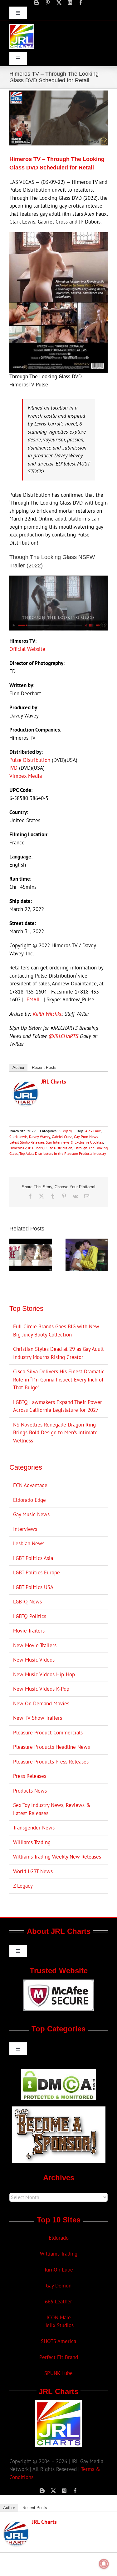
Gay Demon (59, 2286)
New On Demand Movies (41, 1703)
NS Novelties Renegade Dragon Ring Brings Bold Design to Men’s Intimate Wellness (55, 1433)
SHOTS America (58, 2341)
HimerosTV (18, 1148)
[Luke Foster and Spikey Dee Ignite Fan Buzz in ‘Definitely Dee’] (31, 1242)
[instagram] (70, 3)
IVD (13, 768)
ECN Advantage (30, 1485)
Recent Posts (44, 1067)
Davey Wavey (40, 1137)
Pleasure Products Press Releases (51, 1762)
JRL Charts (54, 1082)
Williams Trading (32, 1842)
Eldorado (59, 2238)
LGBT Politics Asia (33, 1558)
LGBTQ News (27, 1602)
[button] (14, 1255)
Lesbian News (29, 1543)
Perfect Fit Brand (59, 2357)
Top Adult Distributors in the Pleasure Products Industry (63, 1153)
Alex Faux (93, 1131)
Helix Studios (58, 2325)
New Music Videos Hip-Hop (44, 1674)
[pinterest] (48, 3)
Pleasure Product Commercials (48, 1733)
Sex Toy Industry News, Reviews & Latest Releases (52, 1809)
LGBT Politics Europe (37, 1572)
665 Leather (58, 2302)
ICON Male (59, 2317)
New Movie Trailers (35, 1645)
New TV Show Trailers (38, 1718)
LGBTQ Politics (30, 1616)
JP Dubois (35, 1148)
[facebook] (81, 3)
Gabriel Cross (62, 1137)
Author (18, 1067)
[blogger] (37, 3)
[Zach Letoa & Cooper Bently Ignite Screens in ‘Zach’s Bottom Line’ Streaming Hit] (87, 1242)
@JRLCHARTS (63, 1036)
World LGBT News (33, 1871)
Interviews (25, 1529)
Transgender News (34, 1828)
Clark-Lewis (18, 1137)
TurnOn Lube (58, 2270)
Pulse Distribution (30, 760)
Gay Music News (31, 1514)
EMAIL (34, 999)
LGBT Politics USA (33, 1587)
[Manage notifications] (104, 2564)
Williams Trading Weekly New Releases (57, 1857)
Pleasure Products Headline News (51, 1747)
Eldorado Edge (29, 1500)
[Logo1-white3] (22, 27)
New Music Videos (34, 1660)
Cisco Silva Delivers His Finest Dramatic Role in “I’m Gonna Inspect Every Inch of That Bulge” (59, 1379)
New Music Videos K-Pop (41, 1689)
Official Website (27, 649)
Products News (30, 1791)
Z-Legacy (65, 1131)
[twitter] (59, 3)
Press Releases (30, 1776)
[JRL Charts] (26, 1085)
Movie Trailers (29, 1631)
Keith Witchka (48, 1014)
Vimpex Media (26, 776)
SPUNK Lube (58, 2373)
